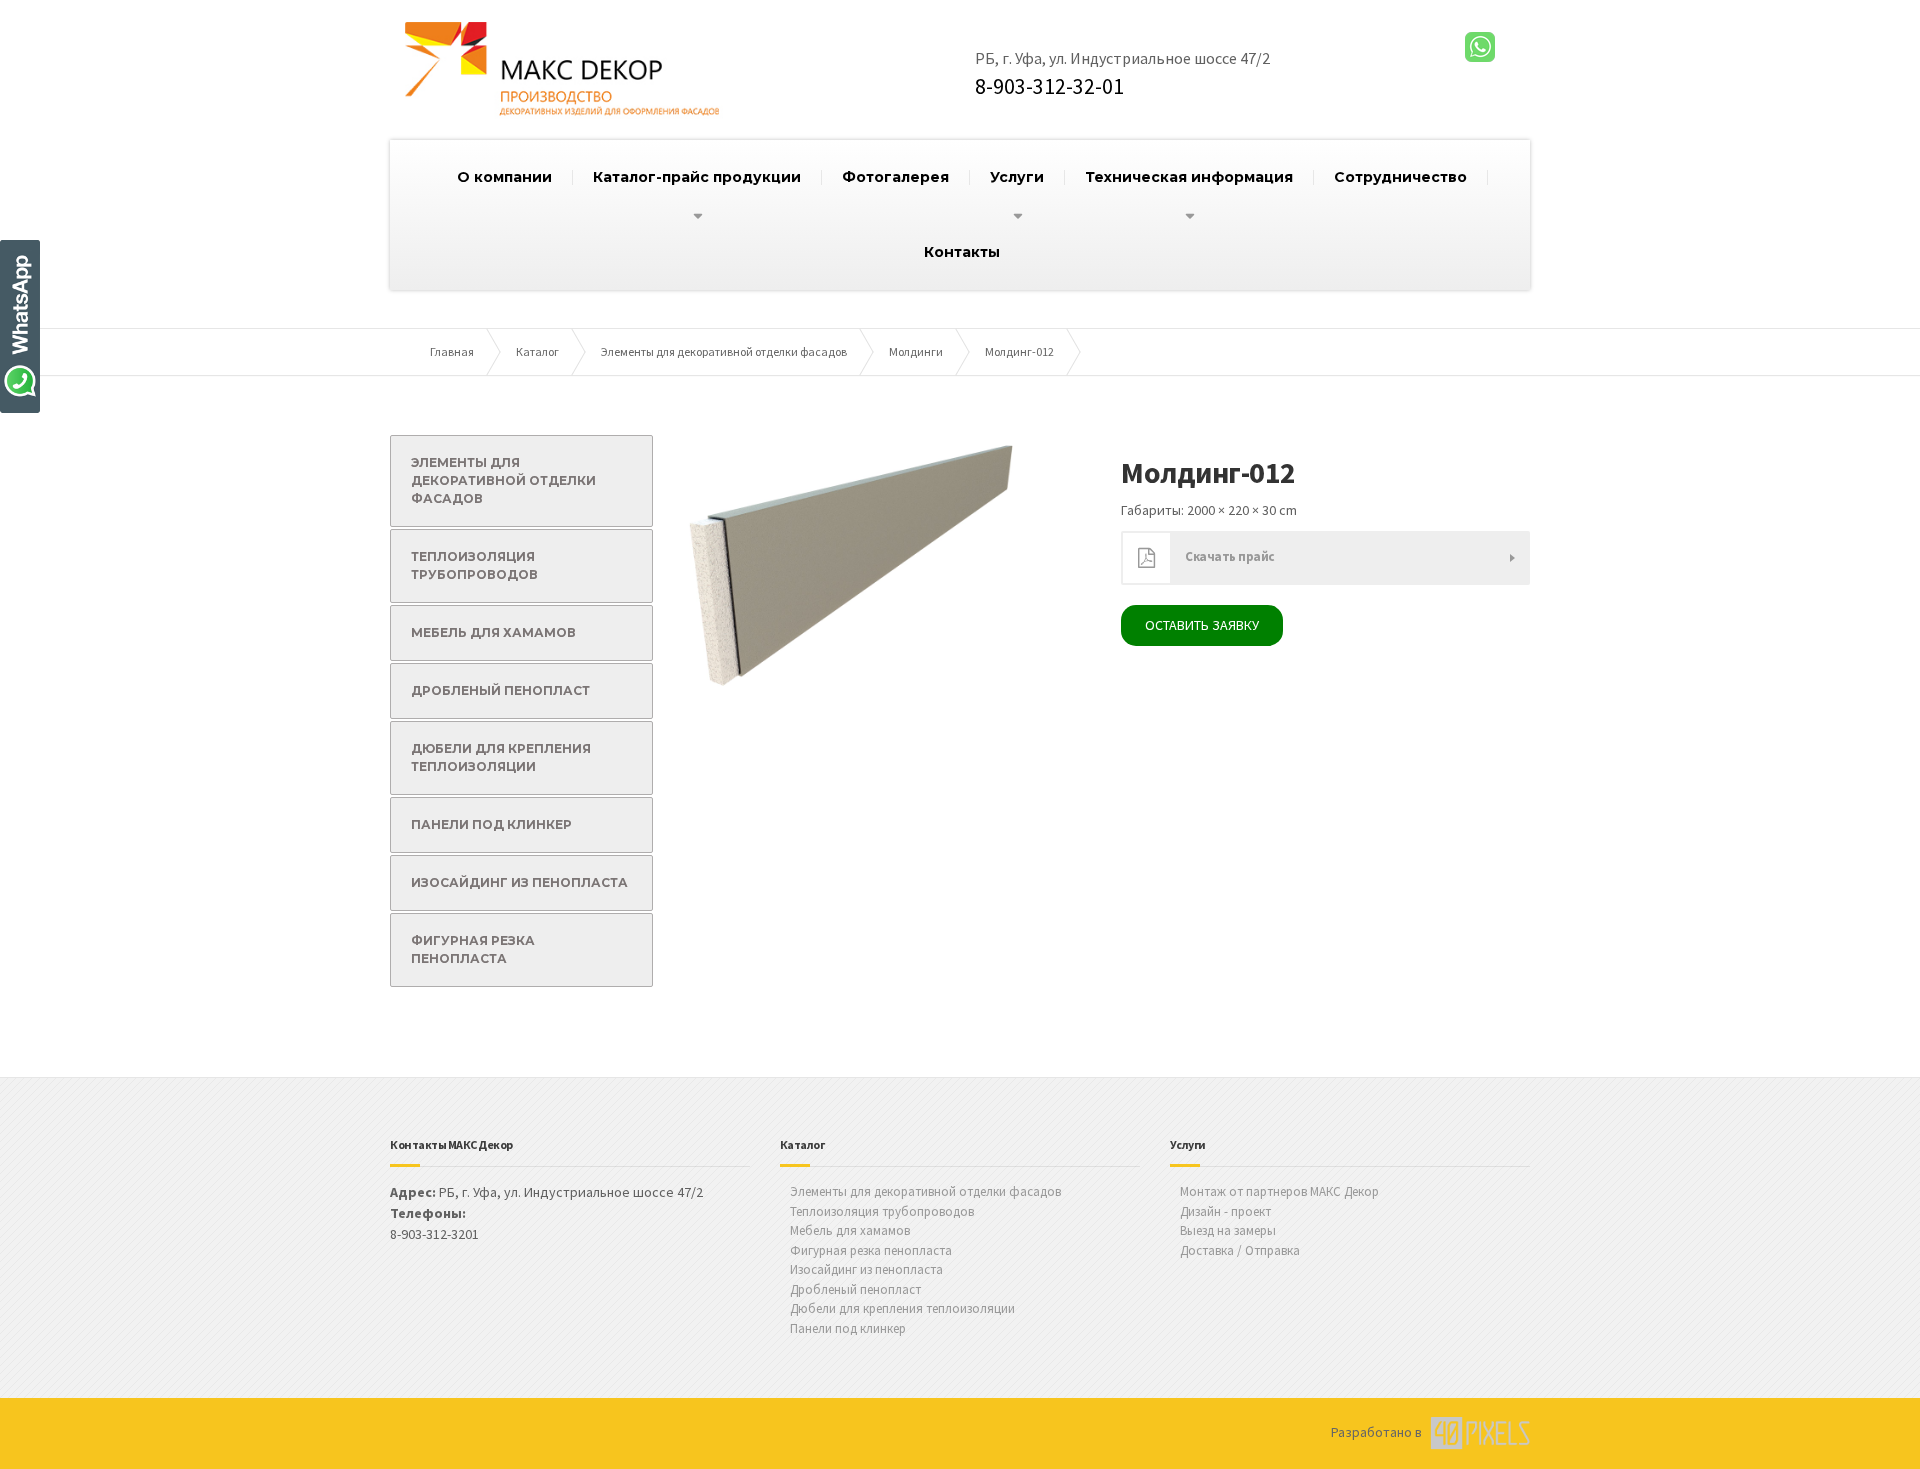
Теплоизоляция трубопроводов (474, 565)
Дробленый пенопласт (500, 690)
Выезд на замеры (1228, 1230)
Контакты (962, 252)
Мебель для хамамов (493, 632)
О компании (504, 177)
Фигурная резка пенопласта (473, 949)
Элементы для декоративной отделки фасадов (503, 480)
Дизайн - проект (1225, 1211)
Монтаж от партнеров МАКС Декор (1279, 1191)
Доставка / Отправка (1240, 1250)
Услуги (1017, 177)
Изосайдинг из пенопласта (519, 882)
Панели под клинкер (491, 824)
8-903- (1049, 86)
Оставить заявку (1202, 625)
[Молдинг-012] (853, 561)
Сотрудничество (1400, 177)
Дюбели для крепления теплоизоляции (501, 757)
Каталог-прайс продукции (697, 177)
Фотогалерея (895, 177)
